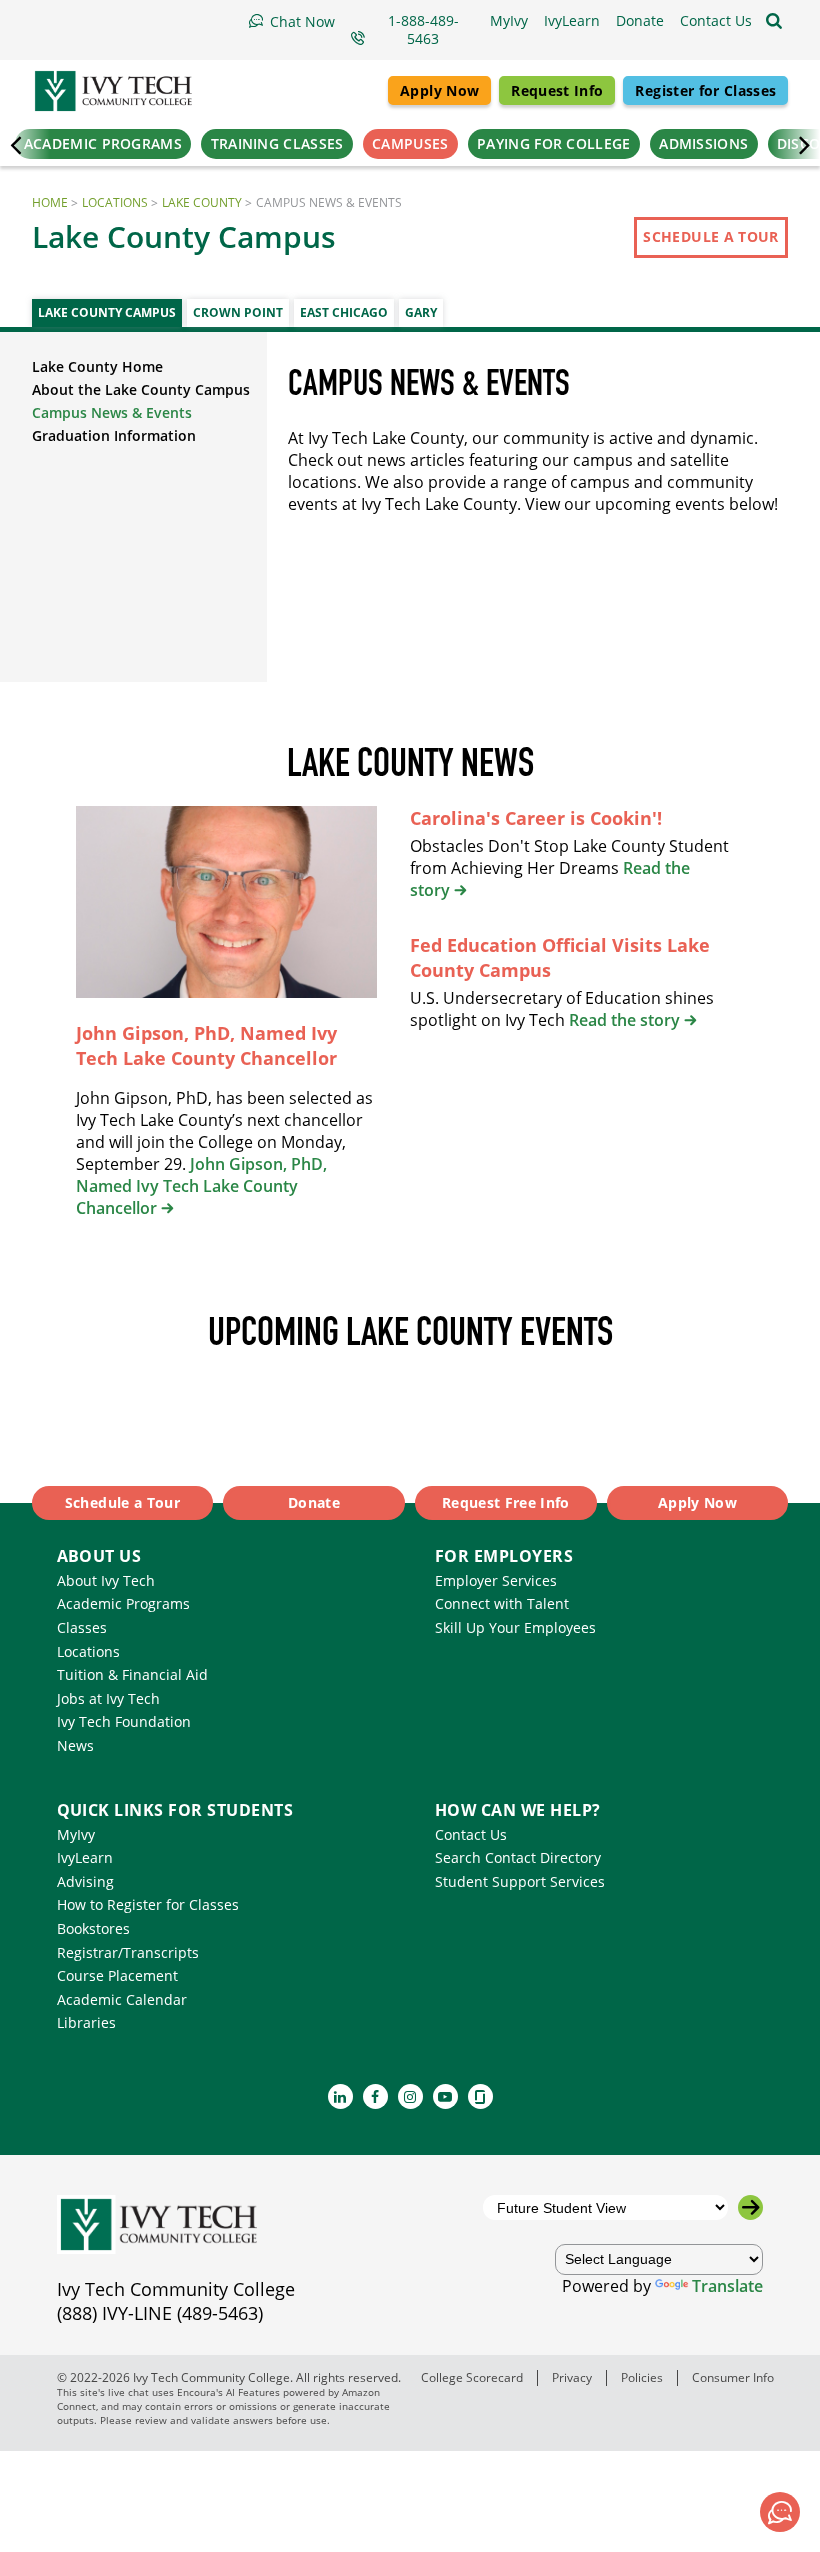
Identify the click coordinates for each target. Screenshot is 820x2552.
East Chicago (344, 312)
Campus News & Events (112, 412)
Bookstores (93, 1928)
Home (50, 202)
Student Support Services (520, 1881)
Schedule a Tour (710, 236)
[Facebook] (375, 2096)
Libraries (86, 2022)
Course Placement (117, 1975)
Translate (727, 2286)
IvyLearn (85, 1857)
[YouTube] (445, 2096)
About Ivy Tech (106, 1580)
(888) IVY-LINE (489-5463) (160, 2313)
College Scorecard (472, 2377)
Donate (314, 1502)
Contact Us (471, 1834)
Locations (115, 202)
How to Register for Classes (148, 1904)
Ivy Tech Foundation (124, 1721)
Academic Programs (123, 1603)
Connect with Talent (502, 1603)
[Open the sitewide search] (774, 21)
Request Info (557, 90)
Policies (642, 2377)
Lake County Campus (107, 312)
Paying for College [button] (553, 143)
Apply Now (439, 90)
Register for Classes (705, 90)
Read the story (624, 1020)
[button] (716, 21)
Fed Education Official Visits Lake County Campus (560, 957)
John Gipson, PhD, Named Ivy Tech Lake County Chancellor (206, 1045)
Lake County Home (97, 366)
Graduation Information (114, 435)
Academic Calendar (122, 1999)
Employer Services (496, 1580)
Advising (85, 1881)
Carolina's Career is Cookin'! (536, 818)
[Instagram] (410, 2096)
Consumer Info (733, 2377)
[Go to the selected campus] (750, 2207)
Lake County (202, 202)
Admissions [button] (703, 143)
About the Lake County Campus (141, 389)
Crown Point (238, 312)
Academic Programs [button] (103, 143)
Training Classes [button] (277, 143)
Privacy (572, 2377)
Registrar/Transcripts (128, 1952)
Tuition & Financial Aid (132, 1674)
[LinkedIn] (340, 2096)
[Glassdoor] (480, 2096)
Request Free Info (506, 1502)
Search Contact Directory (518, 1857)
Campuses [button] (410, 143)
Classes (82, 1627)
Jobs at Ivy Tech (108, 1698)
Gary (421, 312)
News (75, 1745)
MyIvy (76, 1834)
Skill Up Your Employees (515, 1627)
